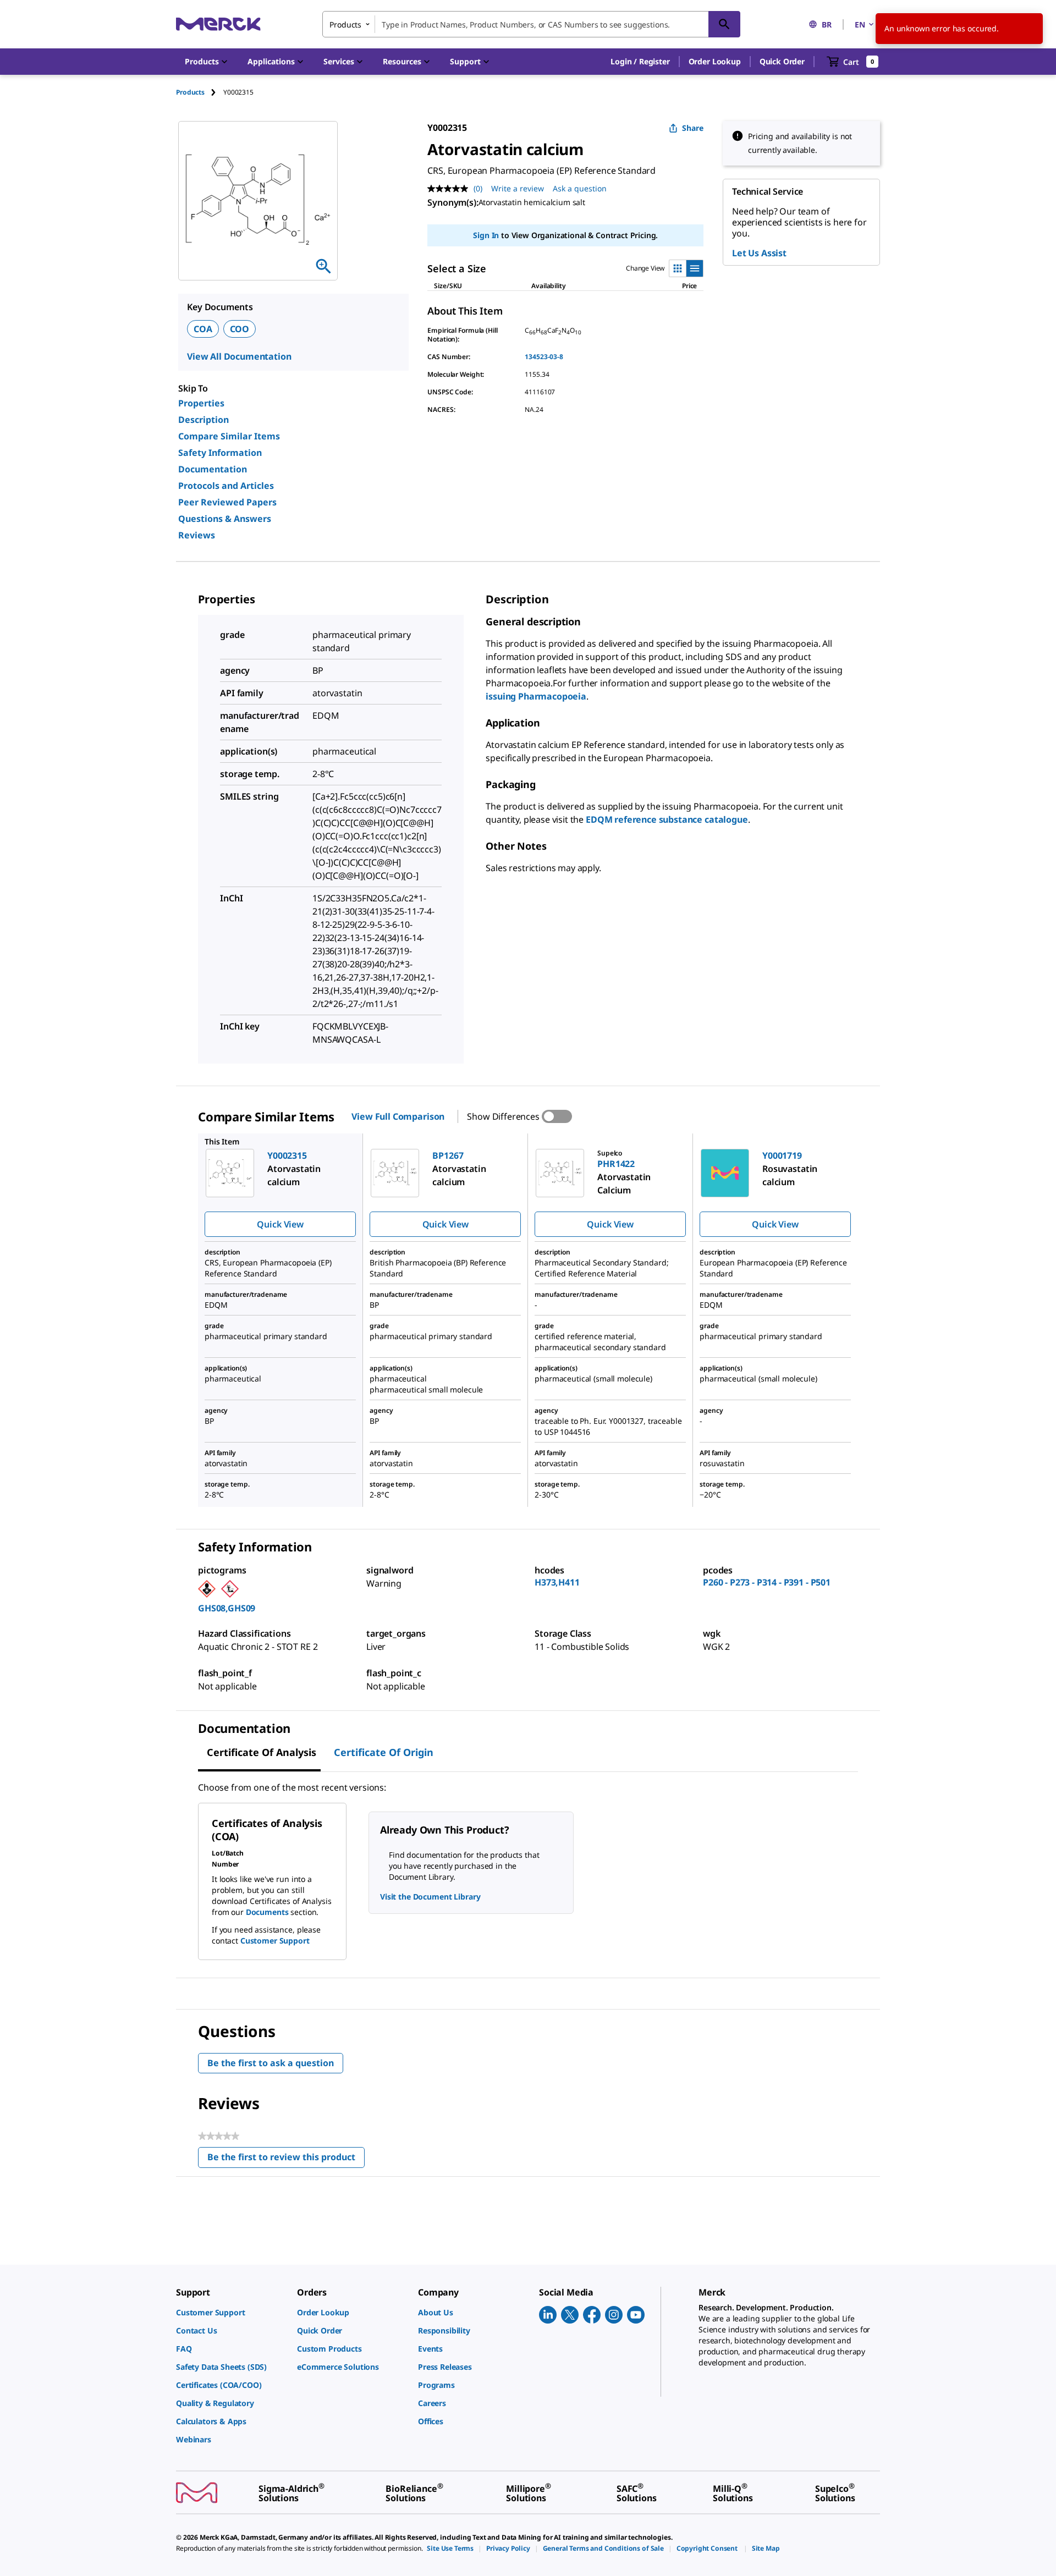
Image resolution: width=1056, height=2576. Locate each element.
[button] (640, 62)
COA (203, 329)
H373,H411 (557, 1582)
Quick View (280, 1224)
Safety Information (220, 453)
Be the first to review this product (286, 2159)
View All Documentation (239, 356)
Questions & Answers (225, 519)
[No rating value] (450, 189)
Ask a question (580, 188)
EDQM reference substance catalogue (667, 819)
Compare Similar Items (229, 436)
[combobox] (531, 24)
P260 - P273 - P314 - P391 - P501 (767, 1582)
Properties (201, 403)
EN (860, 24)
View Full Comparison (398, 1116)
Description (204, 420)
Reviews (197, 535)
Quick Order (782, 61)
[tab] (200, 92)
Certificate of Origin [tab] (384, 1752)
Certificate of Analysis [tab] (262, 1752)
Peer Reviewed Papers (227, 502)
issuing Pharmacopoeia (536, 696)
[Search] (724, 24)
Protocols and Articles (226, 486)
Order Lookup (715, 61)
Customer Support (275, 1941)
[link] (231, 2312)
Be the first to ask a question (271, 2063)
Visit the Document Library (430, 1897)
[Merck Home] (218, 24)
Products (190, 92)
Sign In (486, 235)
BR (827, 24)
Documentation (213, 469)
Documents (267, 1912)
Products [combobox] (345, 24)
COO (240, 329)
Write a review (518, 188)
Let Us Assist (759, 253)
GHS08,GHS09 (227, 1608)
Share (693, 128)
